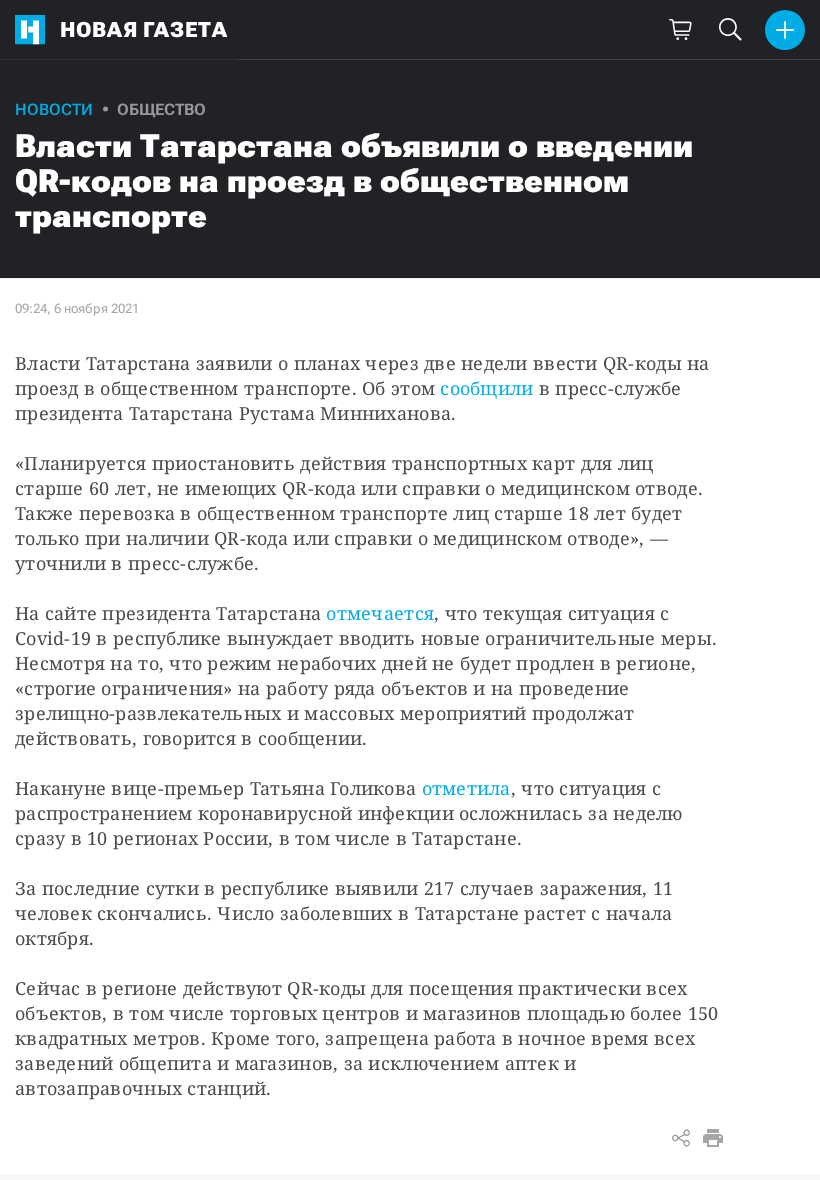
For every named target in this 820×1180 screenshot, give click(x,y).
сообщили (486, 388)
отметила (466, 788)
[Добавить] (785, 30)
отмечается (380, 613)
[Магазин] (680, 30)
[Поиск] (730, 30)
